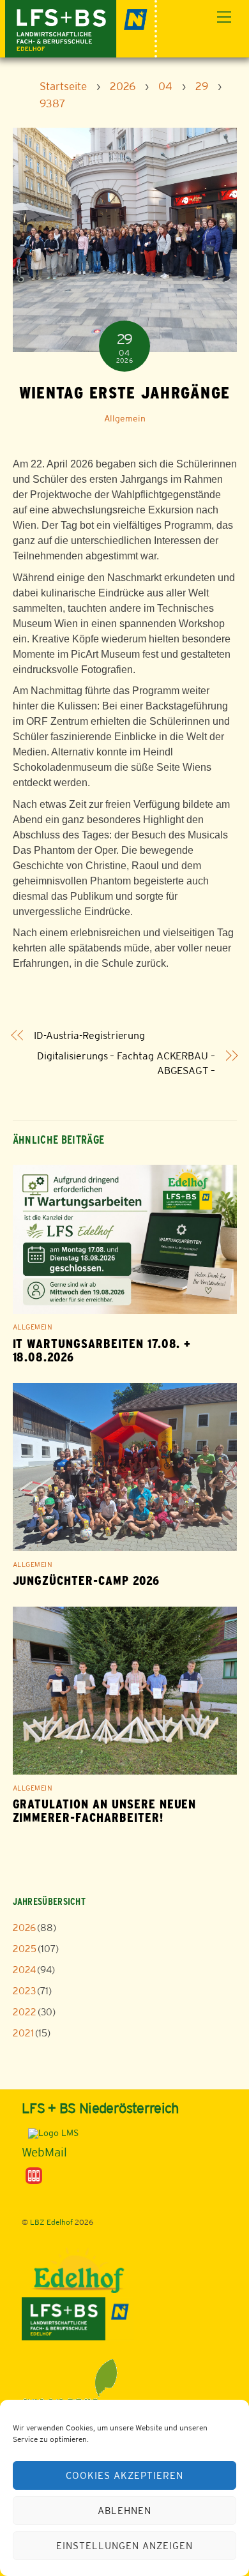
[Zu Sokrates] (34, 2175)
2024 (24, 1970)
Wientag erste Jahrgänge (124, 393)
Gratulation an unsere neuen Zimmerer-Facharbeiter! (105, 1811)
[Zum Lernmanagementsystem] (50, 2133)
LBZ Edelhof (51, 2222)
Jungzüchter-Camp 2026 (86, 1581)
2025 (25, 1949)
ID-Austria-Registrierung (89, 1035)
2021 (23, 2033)
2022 (25, 2012)
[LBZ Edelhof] (81, 27)
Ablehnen (124, 2511)
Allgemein (125, 418)
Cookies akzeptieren (124, 2475)
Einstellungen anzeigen (124, 2546)
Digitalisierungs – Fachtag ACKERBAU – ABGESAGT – (126, 1063)
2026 (24, 1928)
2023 (24, 1991)
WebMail (44, 2152)
